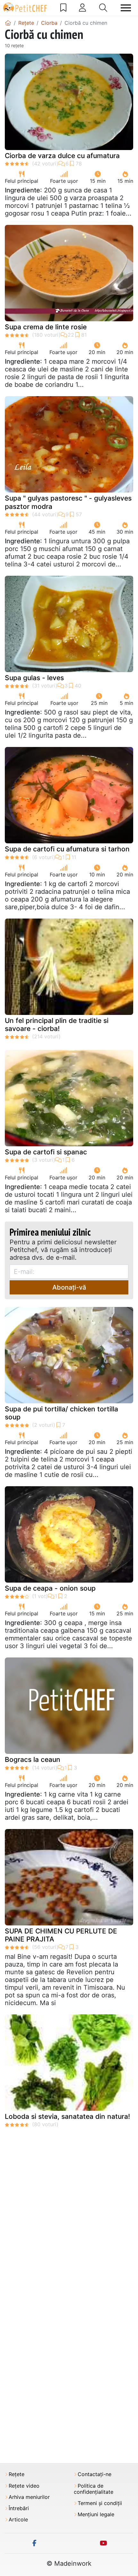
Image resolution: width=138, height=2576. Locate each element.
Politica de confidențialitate (94, 2489)
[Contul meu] (82, 8)
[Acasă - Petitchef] (8, 23)
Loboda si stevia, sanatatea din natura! (67, 2116)
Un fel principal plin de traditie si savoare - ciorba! (57, 1025)
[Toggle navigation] (126, 8)
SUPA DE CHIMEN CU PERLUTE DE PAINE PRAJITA (61, 1935)
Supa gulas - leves (34, 678)
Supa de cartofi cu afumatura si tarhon (67, 849)
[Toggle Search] (103, 8)
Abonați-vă (69, 1287)
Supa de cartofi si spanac (46, 1152)
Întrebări (19, 2508)
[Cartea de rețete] (63, 8)
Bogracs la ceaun (33, 1759)
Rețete (17, 2474)
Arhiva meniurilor (29, 2497)
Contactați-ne (95, 2474)
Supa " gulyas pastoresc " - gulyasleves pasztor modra (68, 502)
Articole (18, 2520)
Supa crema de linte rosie (46, 327)
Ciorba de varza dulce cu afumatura (62, 156)
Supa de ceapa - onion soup (50, 1588)
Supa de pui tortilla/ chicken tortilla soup (61, 1413)
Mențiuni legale (96, 2514)
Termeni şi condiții (100, 2503)
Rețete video (24, 2486)
